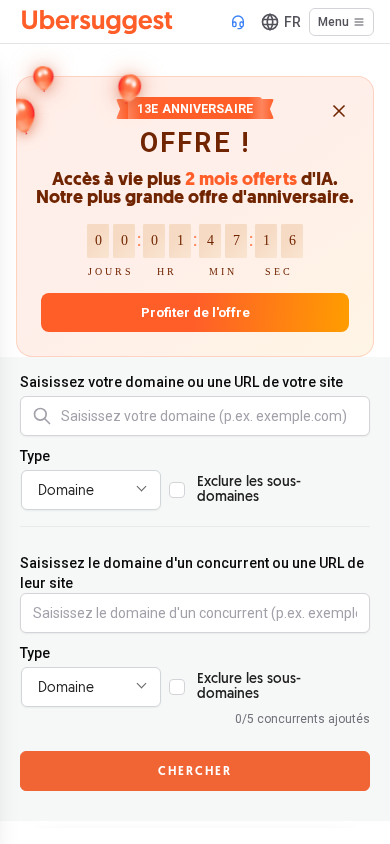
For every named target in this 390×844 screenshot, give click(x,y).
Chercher (195, 772)
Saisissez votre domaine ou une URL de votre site (181, 382)
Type (35, 456)
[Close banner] (339, 112)
